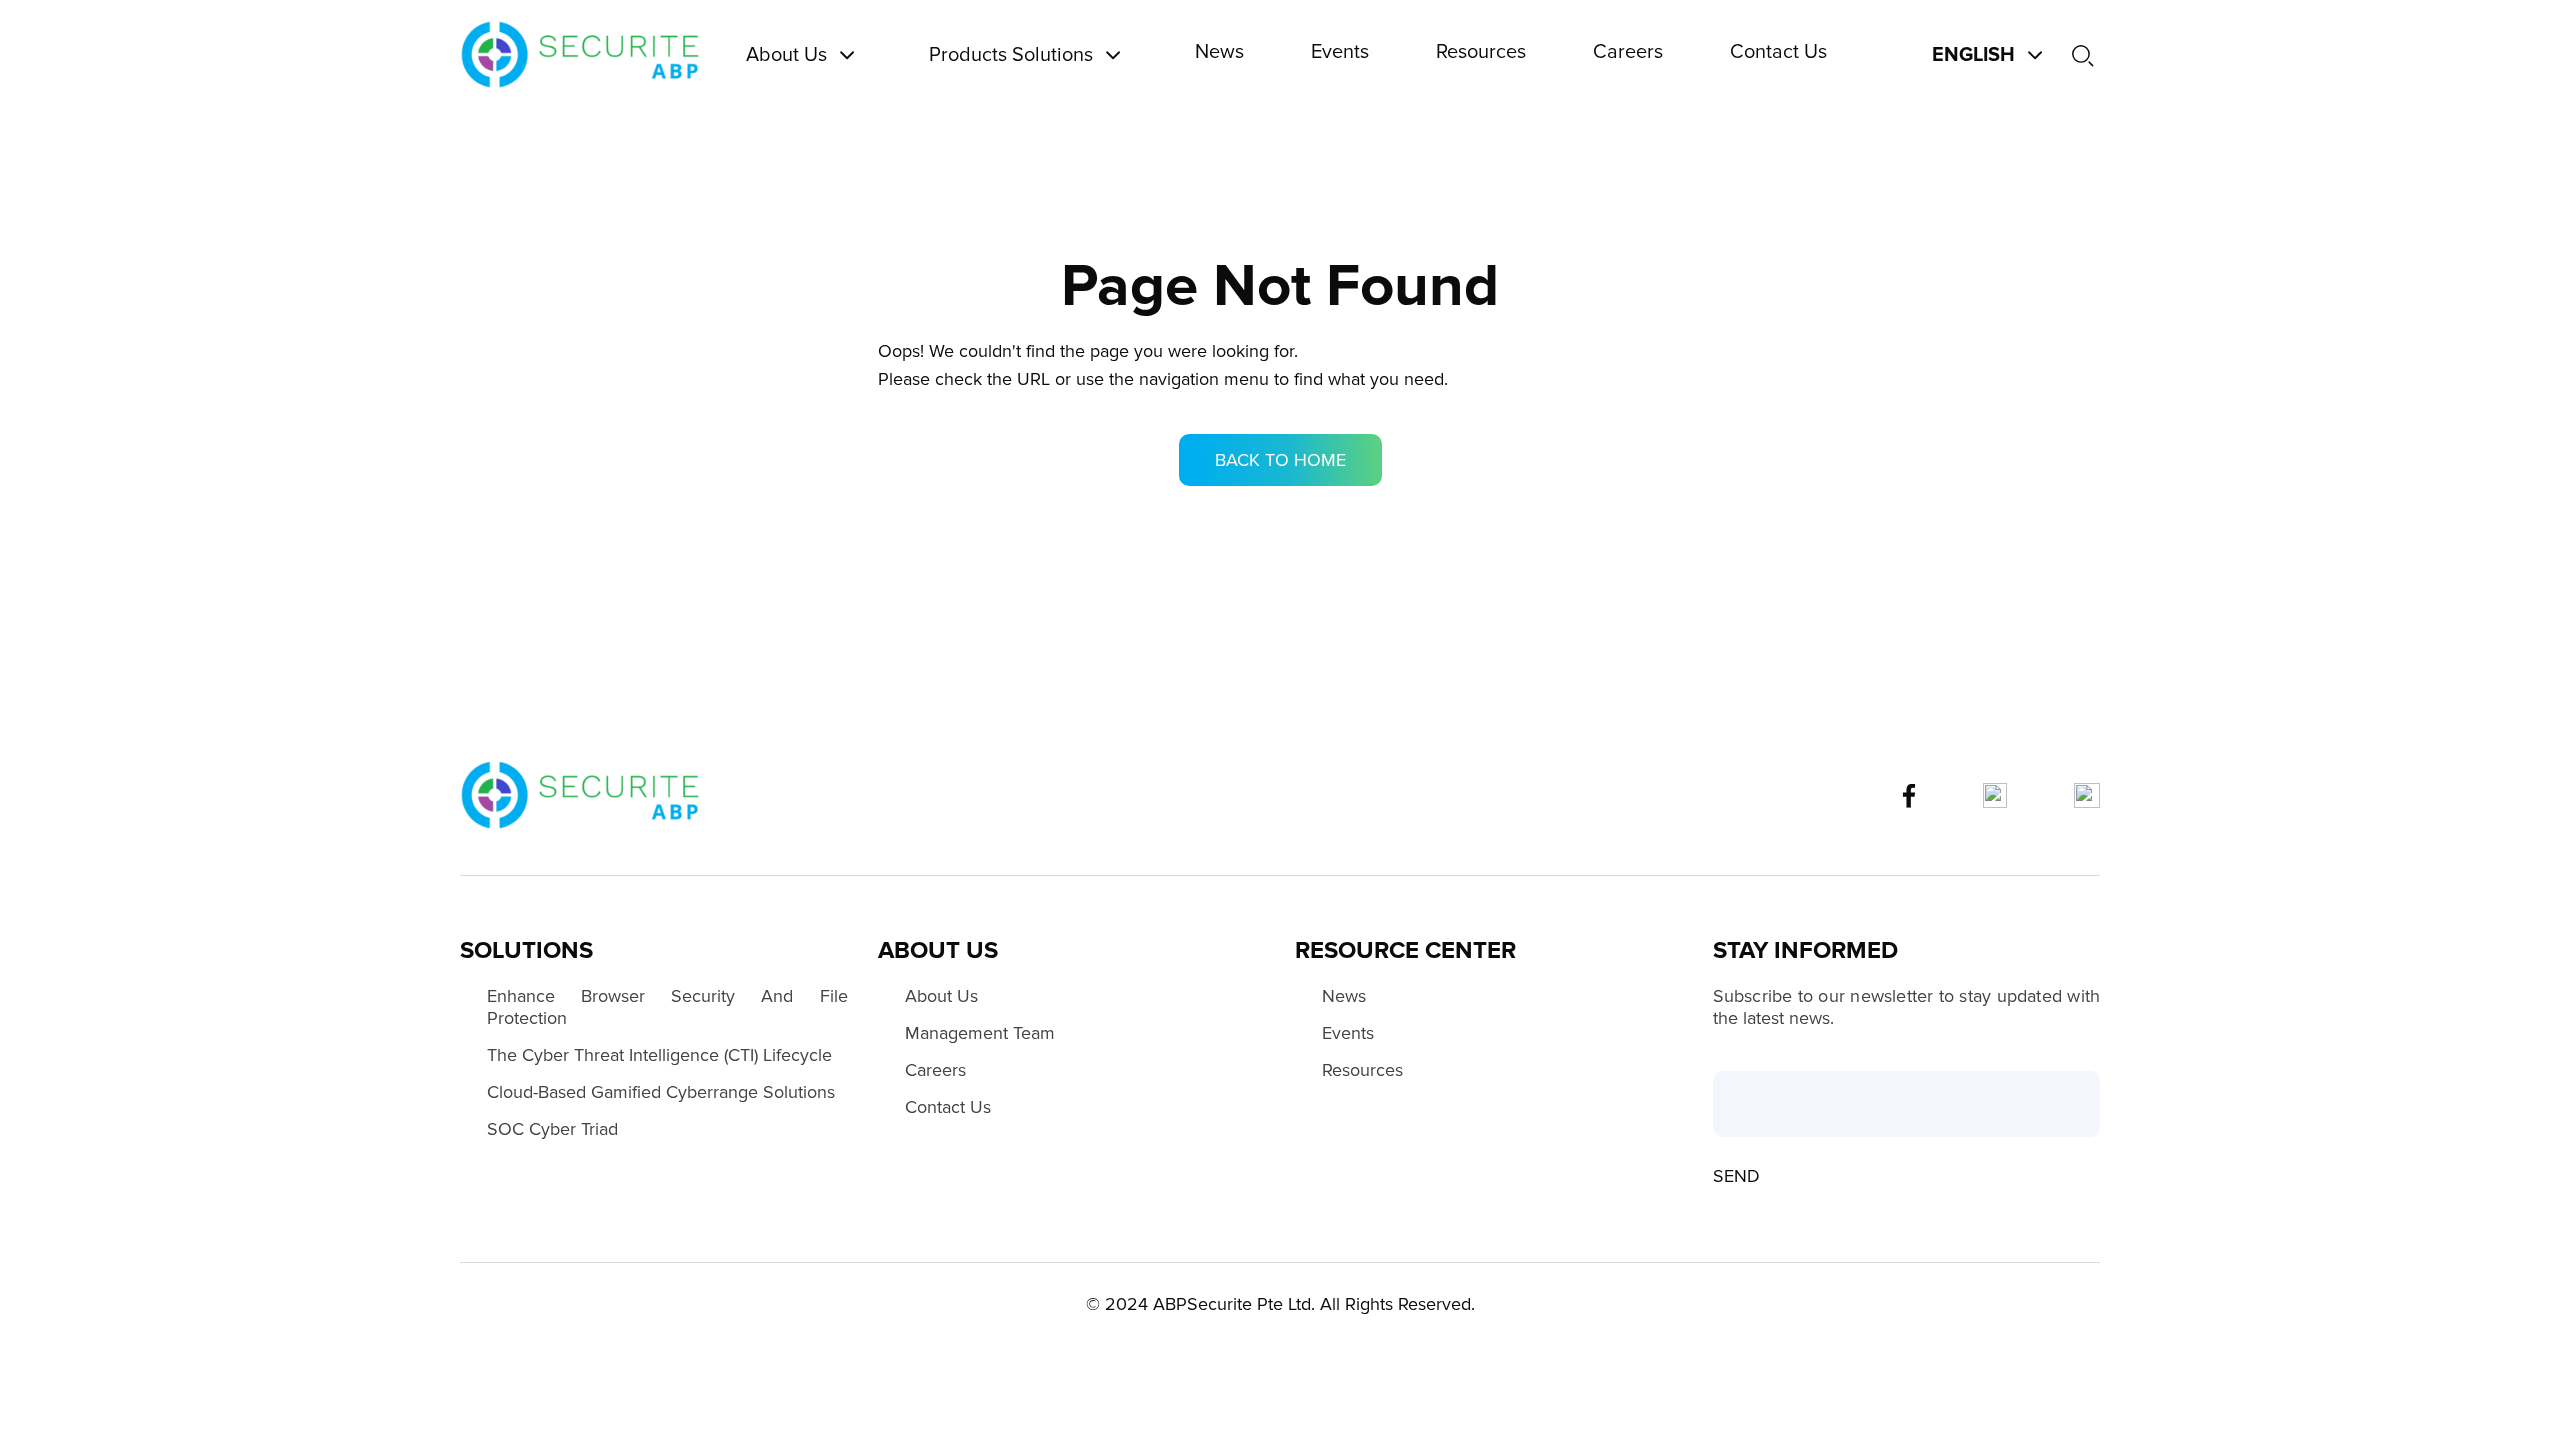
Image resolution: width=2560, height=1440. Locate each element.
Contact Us (948, 1107)
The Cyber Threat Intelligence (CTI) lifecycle (659, 1055)
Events (1348, 1033)
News (1344, 996)
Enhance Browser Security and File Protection (667, 1007)
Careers (935, 1070)
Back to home (1280, 460)
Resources (1362, 1070)
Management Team (980, 1033)
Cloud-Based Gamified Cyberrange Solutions (661, 1092)
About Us (941, 996)
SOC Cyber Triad (552, 1129)
